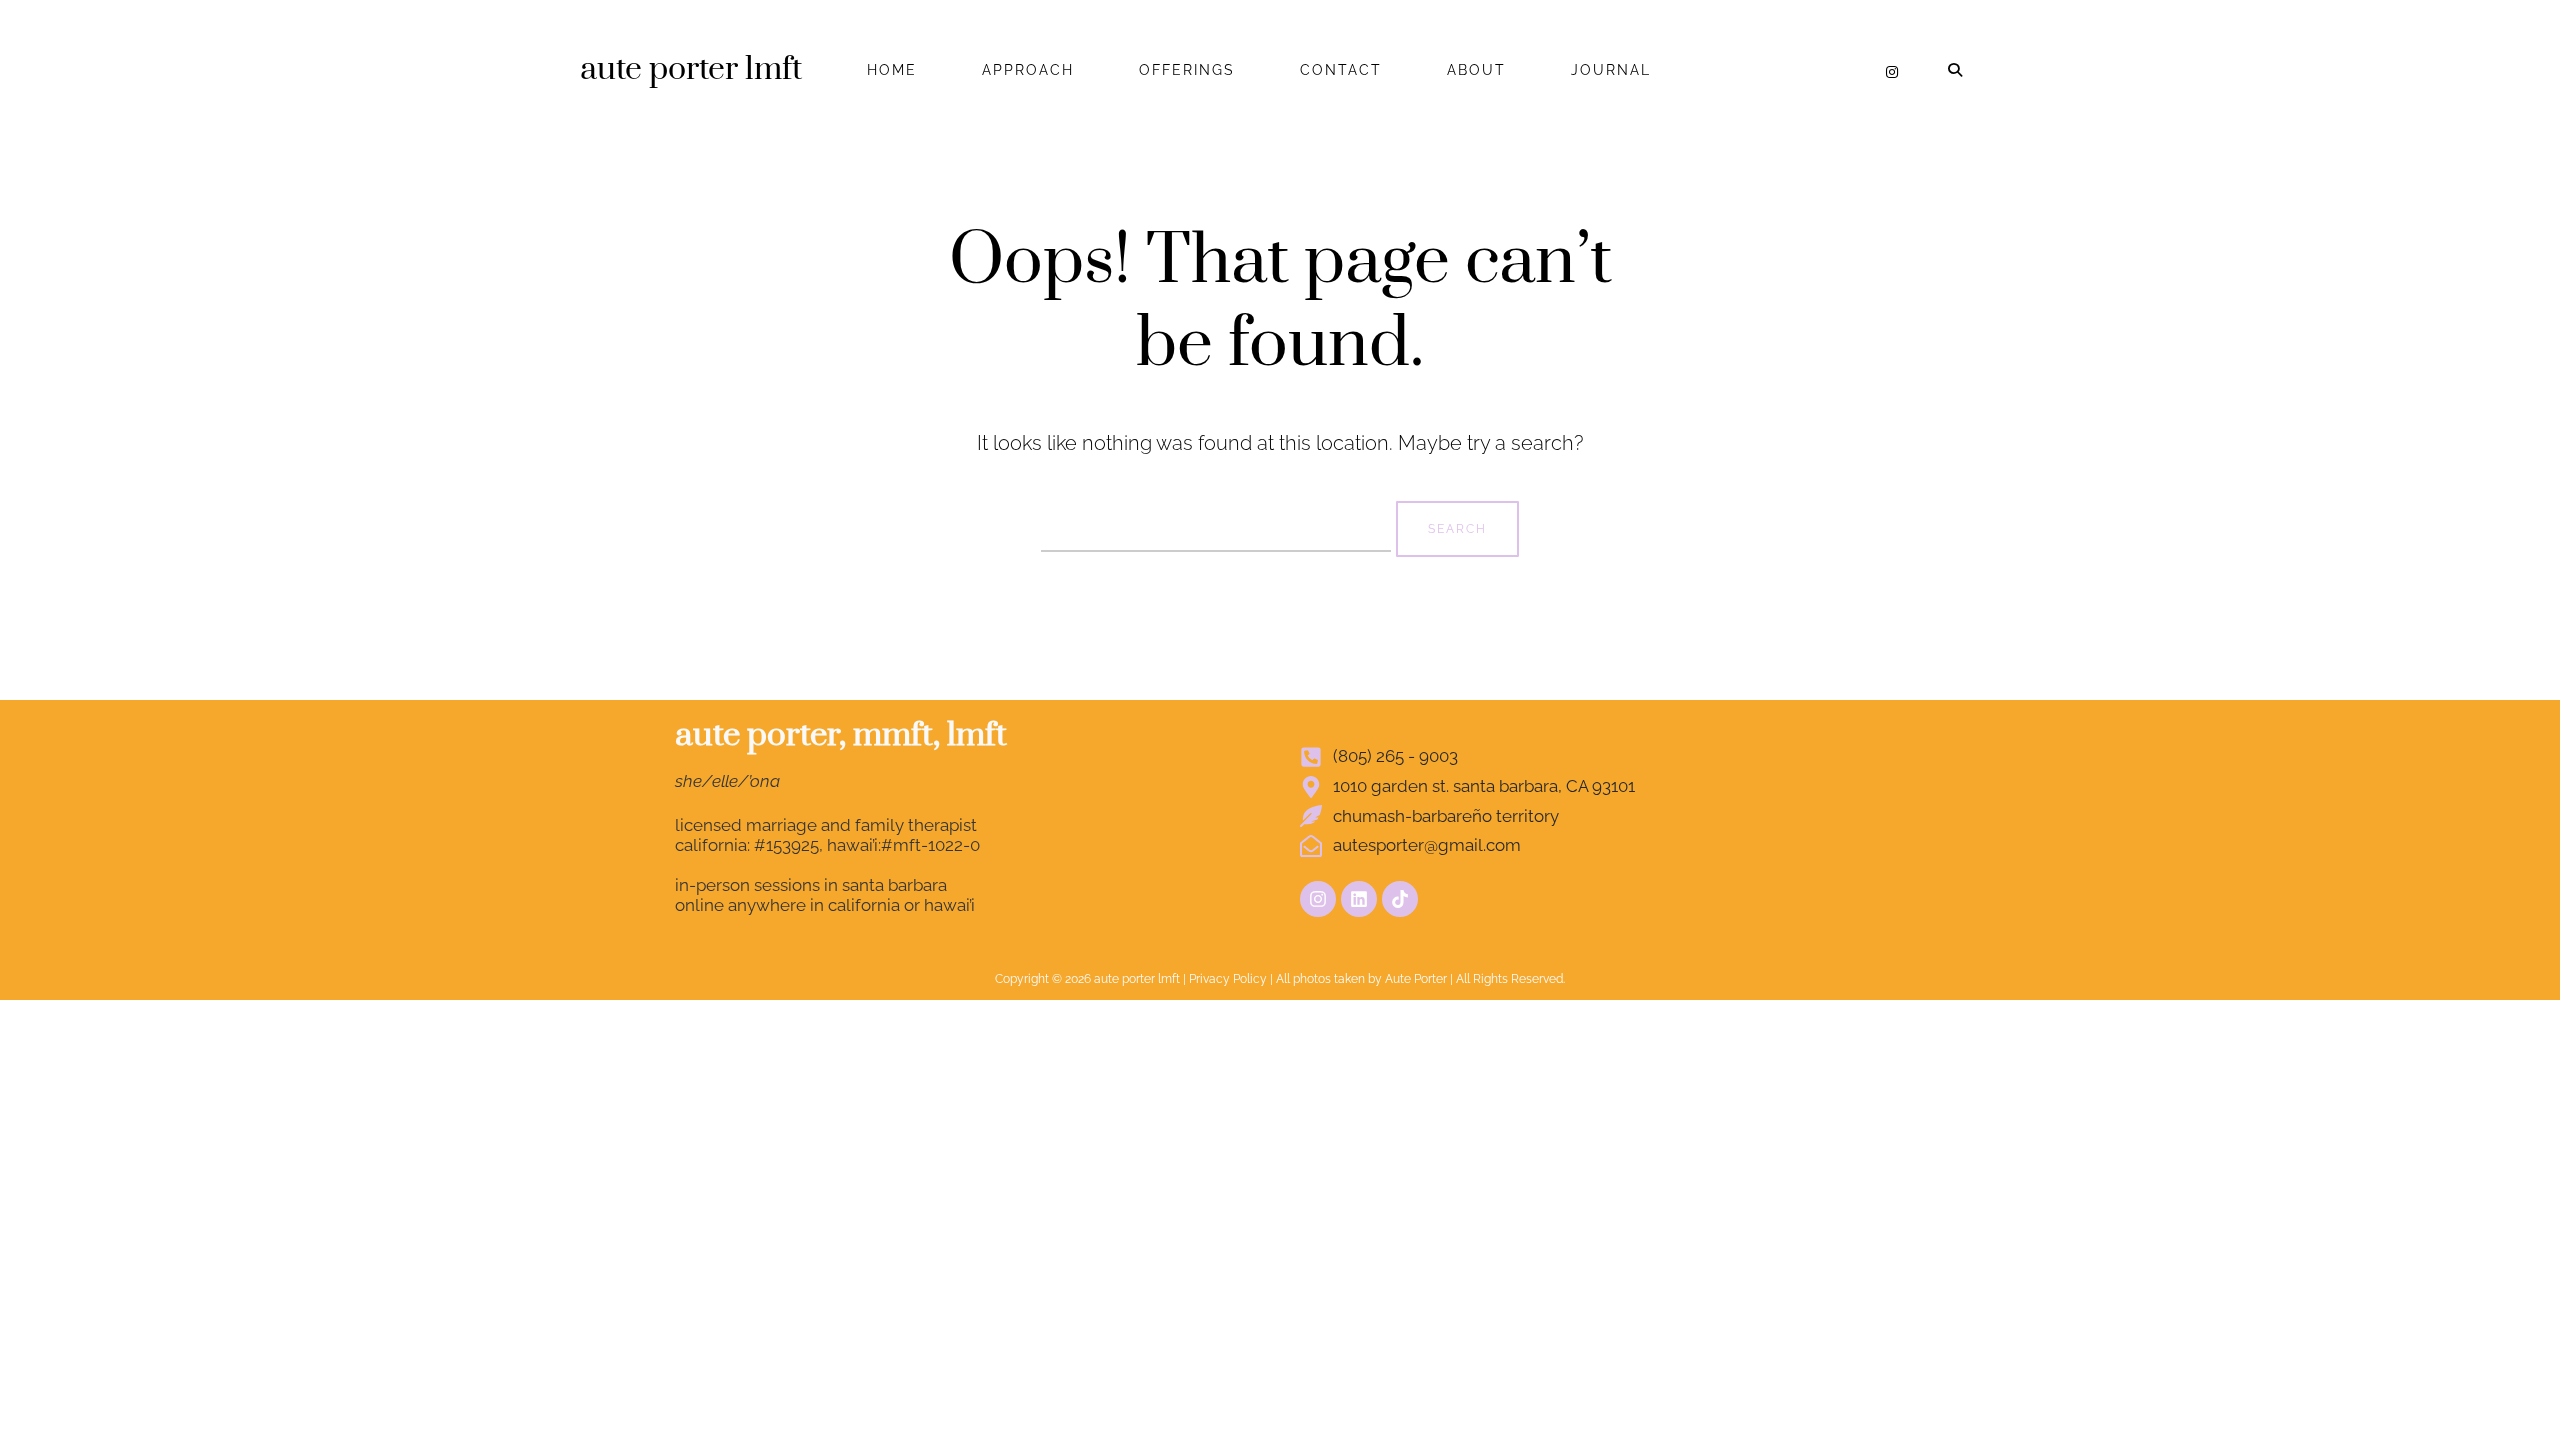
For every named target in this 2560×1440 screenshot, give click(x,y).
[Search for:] (1218, 526)
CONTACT (1341, 70)
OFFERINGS (1187, 70)
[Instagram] (1892, 72)
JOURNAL (1611, 70)
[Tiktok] (1400, 899)
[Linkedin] (1359, 899)
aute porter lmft (691, 69)
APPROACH (1028, 70)
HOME (892, 70)
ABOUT (1476, 70)
